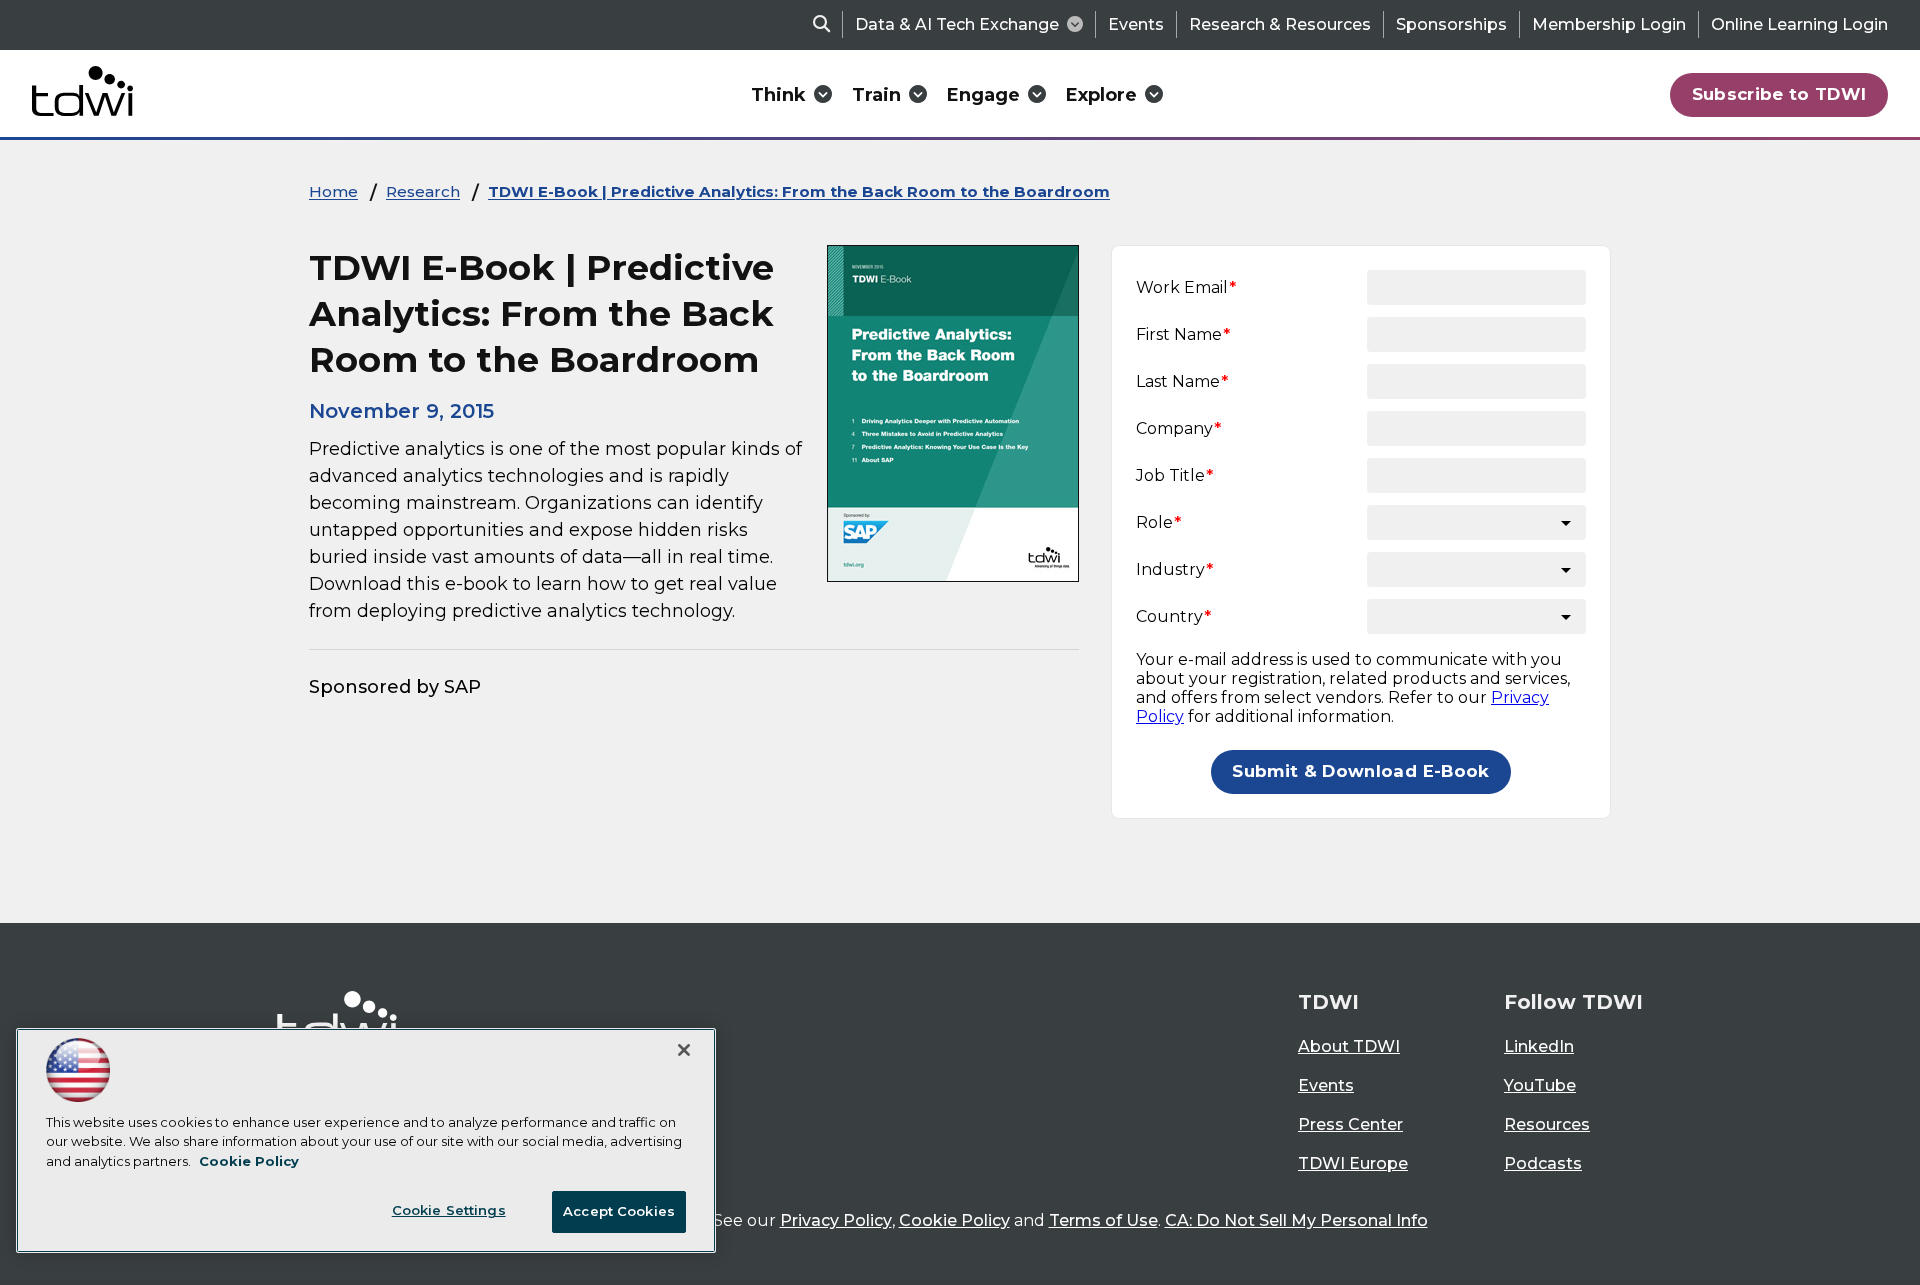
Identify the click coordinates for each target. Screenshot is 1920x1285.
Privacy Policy (836, 1220)
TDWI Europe (1353, 1163)
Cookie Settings (449, 1210)
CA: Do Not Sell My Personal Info (1296, 1220)
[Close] (684, 1050)
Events (1136, 24)
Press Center (1350, 1124)
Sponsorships (1451, 24)
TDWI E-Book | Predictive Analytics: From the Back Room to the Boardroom (799, 191)
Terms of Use (1103, 1220)
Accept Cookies (619, 1211)
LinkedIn (1539, 1046)
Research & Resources (1280, 24)
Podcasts (1543, 1163)
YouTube (1540, 1085)
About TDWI (1349, 1046)
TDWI (1328, 1002)
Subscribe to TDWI (1779, 94)
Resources (1547, 1124)
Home (333, 191)
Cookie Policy (954, 1220)
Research (423, 191)
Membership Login (1609, 24)
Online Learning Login (1799, 24)
